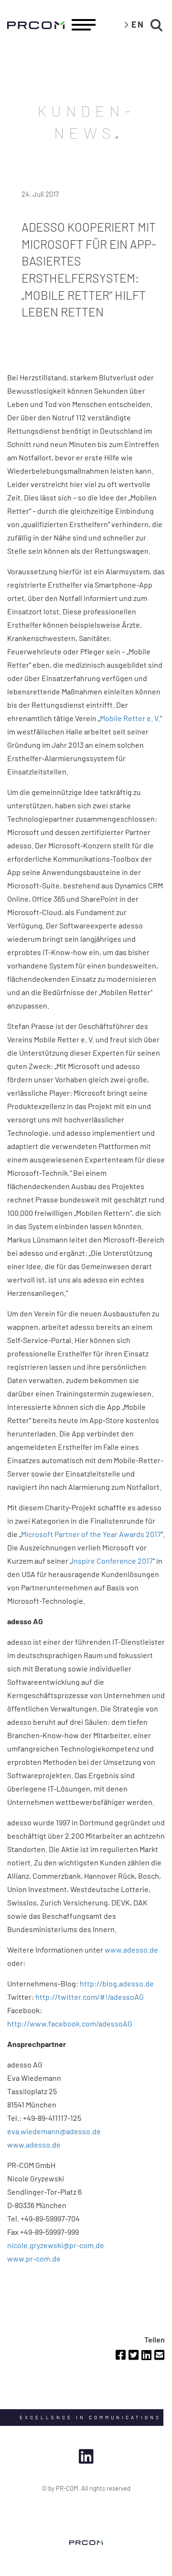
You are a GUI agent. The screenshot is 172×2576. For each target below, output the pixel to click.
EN (138, 24)
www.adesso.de (131, 1950)
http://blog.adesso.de (117, 1983)
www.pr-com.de (34, 2258)
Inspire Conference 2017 (112, 1561)
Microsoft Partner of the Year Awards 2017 (91, 1534)
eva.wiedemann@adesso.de (54, 2131)
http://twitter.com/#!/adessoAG (90, 1997)
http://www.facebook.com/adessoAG (70, 2023)
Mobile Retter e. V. (130, 718)
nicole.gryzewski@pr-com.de (56, 2245)
